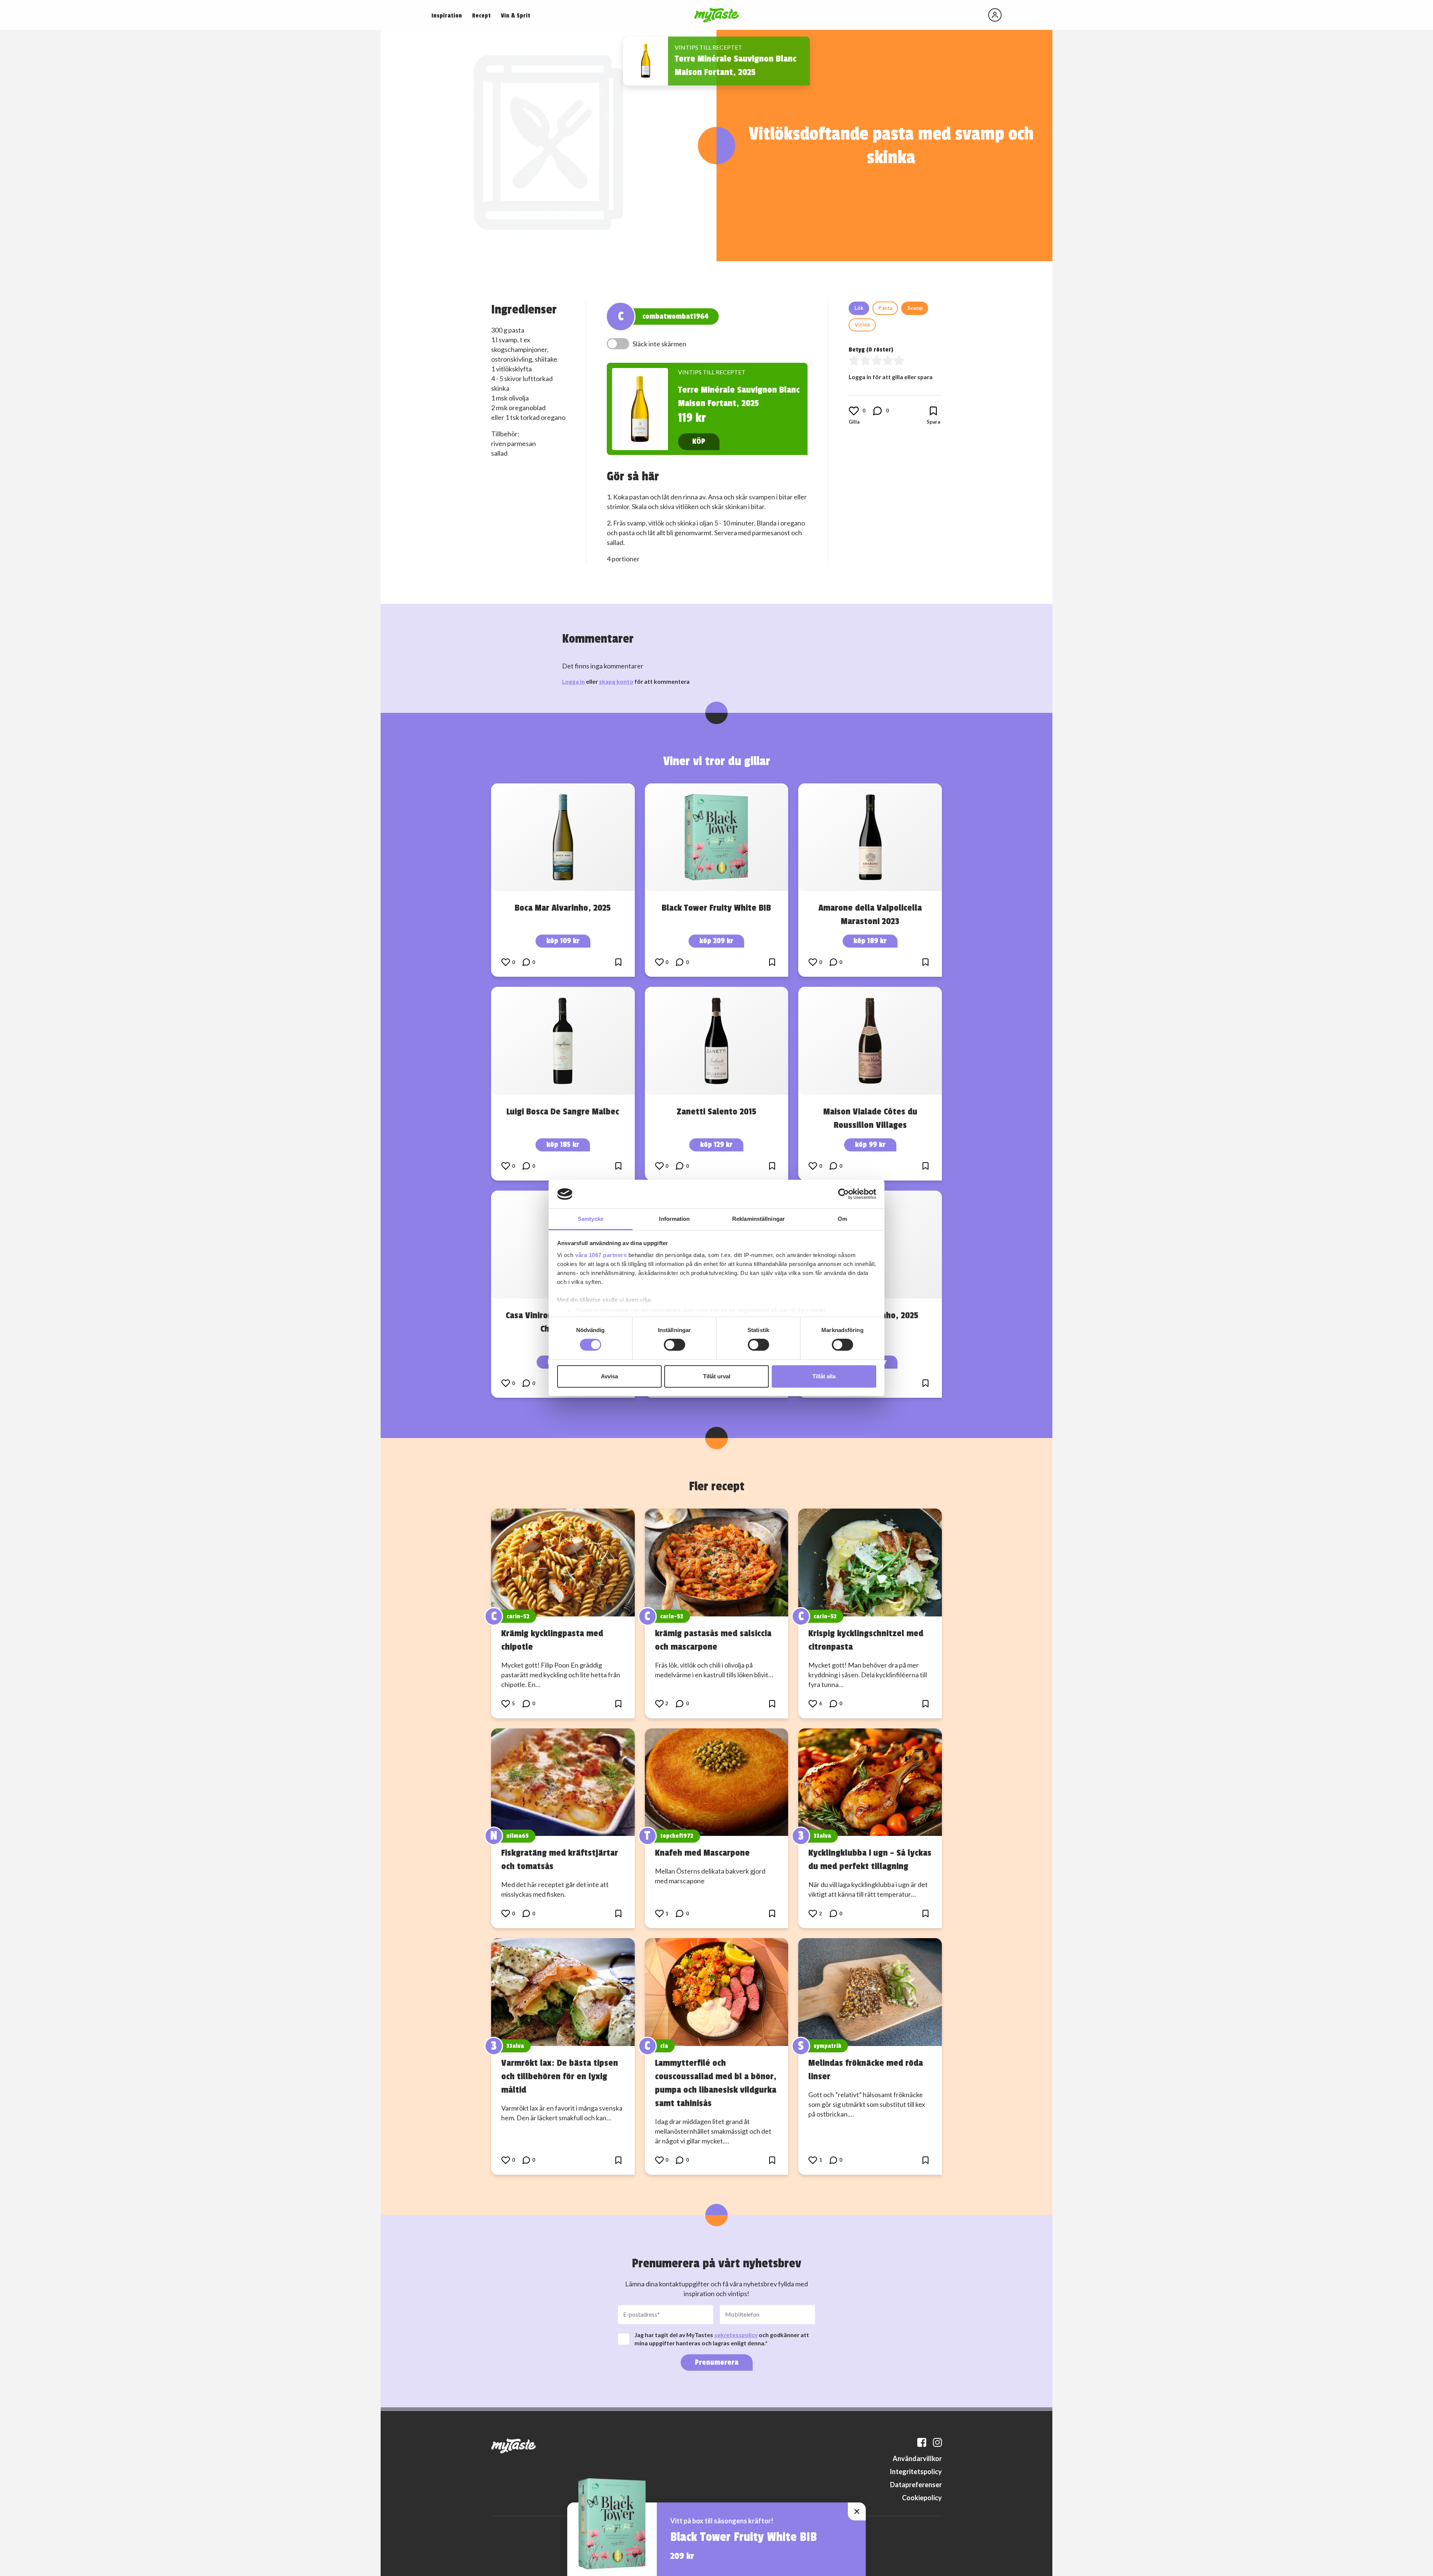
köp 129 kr (716, 1144)
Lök (859, 308)
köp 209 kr (716, 941)
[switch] (675, 1345)
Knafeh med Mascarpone (702, 1853)
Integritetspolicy (916, 2471)
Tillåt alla (824, 1376)
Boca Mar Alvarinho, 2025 (563, 908)
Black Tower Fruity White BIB (716, 908)
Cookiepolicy (922, 2498)
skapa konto (616, 681)
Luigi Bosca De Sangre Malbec (563, 1111)
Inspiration (447, 16)
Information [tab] (674, 1219)
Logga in (573, 681)
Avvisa (609, 1376)
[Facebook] (922, 2442)
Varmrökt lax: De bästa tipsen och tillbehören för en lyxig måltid (560, 2076)
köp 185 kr (563, 1144)
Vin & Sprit (516, 16)
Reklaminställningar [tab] (758, 1219)
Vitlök (862, 325)
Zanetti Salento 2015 (716, 1111)
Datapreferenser (916, 2485)
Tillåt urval (717, 1376)
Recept (481, 16)
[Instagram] (937, 2442)
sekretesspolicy (736, 2335)
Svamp (915, 308)
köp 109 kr (563, 941)
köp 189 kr (870, 941)
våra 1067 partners (601, 1255)
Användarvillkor (917, 2458)
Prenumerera (717, 2362)
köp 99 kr (870, 1144)
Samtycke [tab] (591, 1219)
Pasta (885, 308)
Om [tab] (842, 1219)
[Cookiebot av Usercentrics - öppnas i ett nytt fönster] (844, 1194)
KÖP (699, 441)
